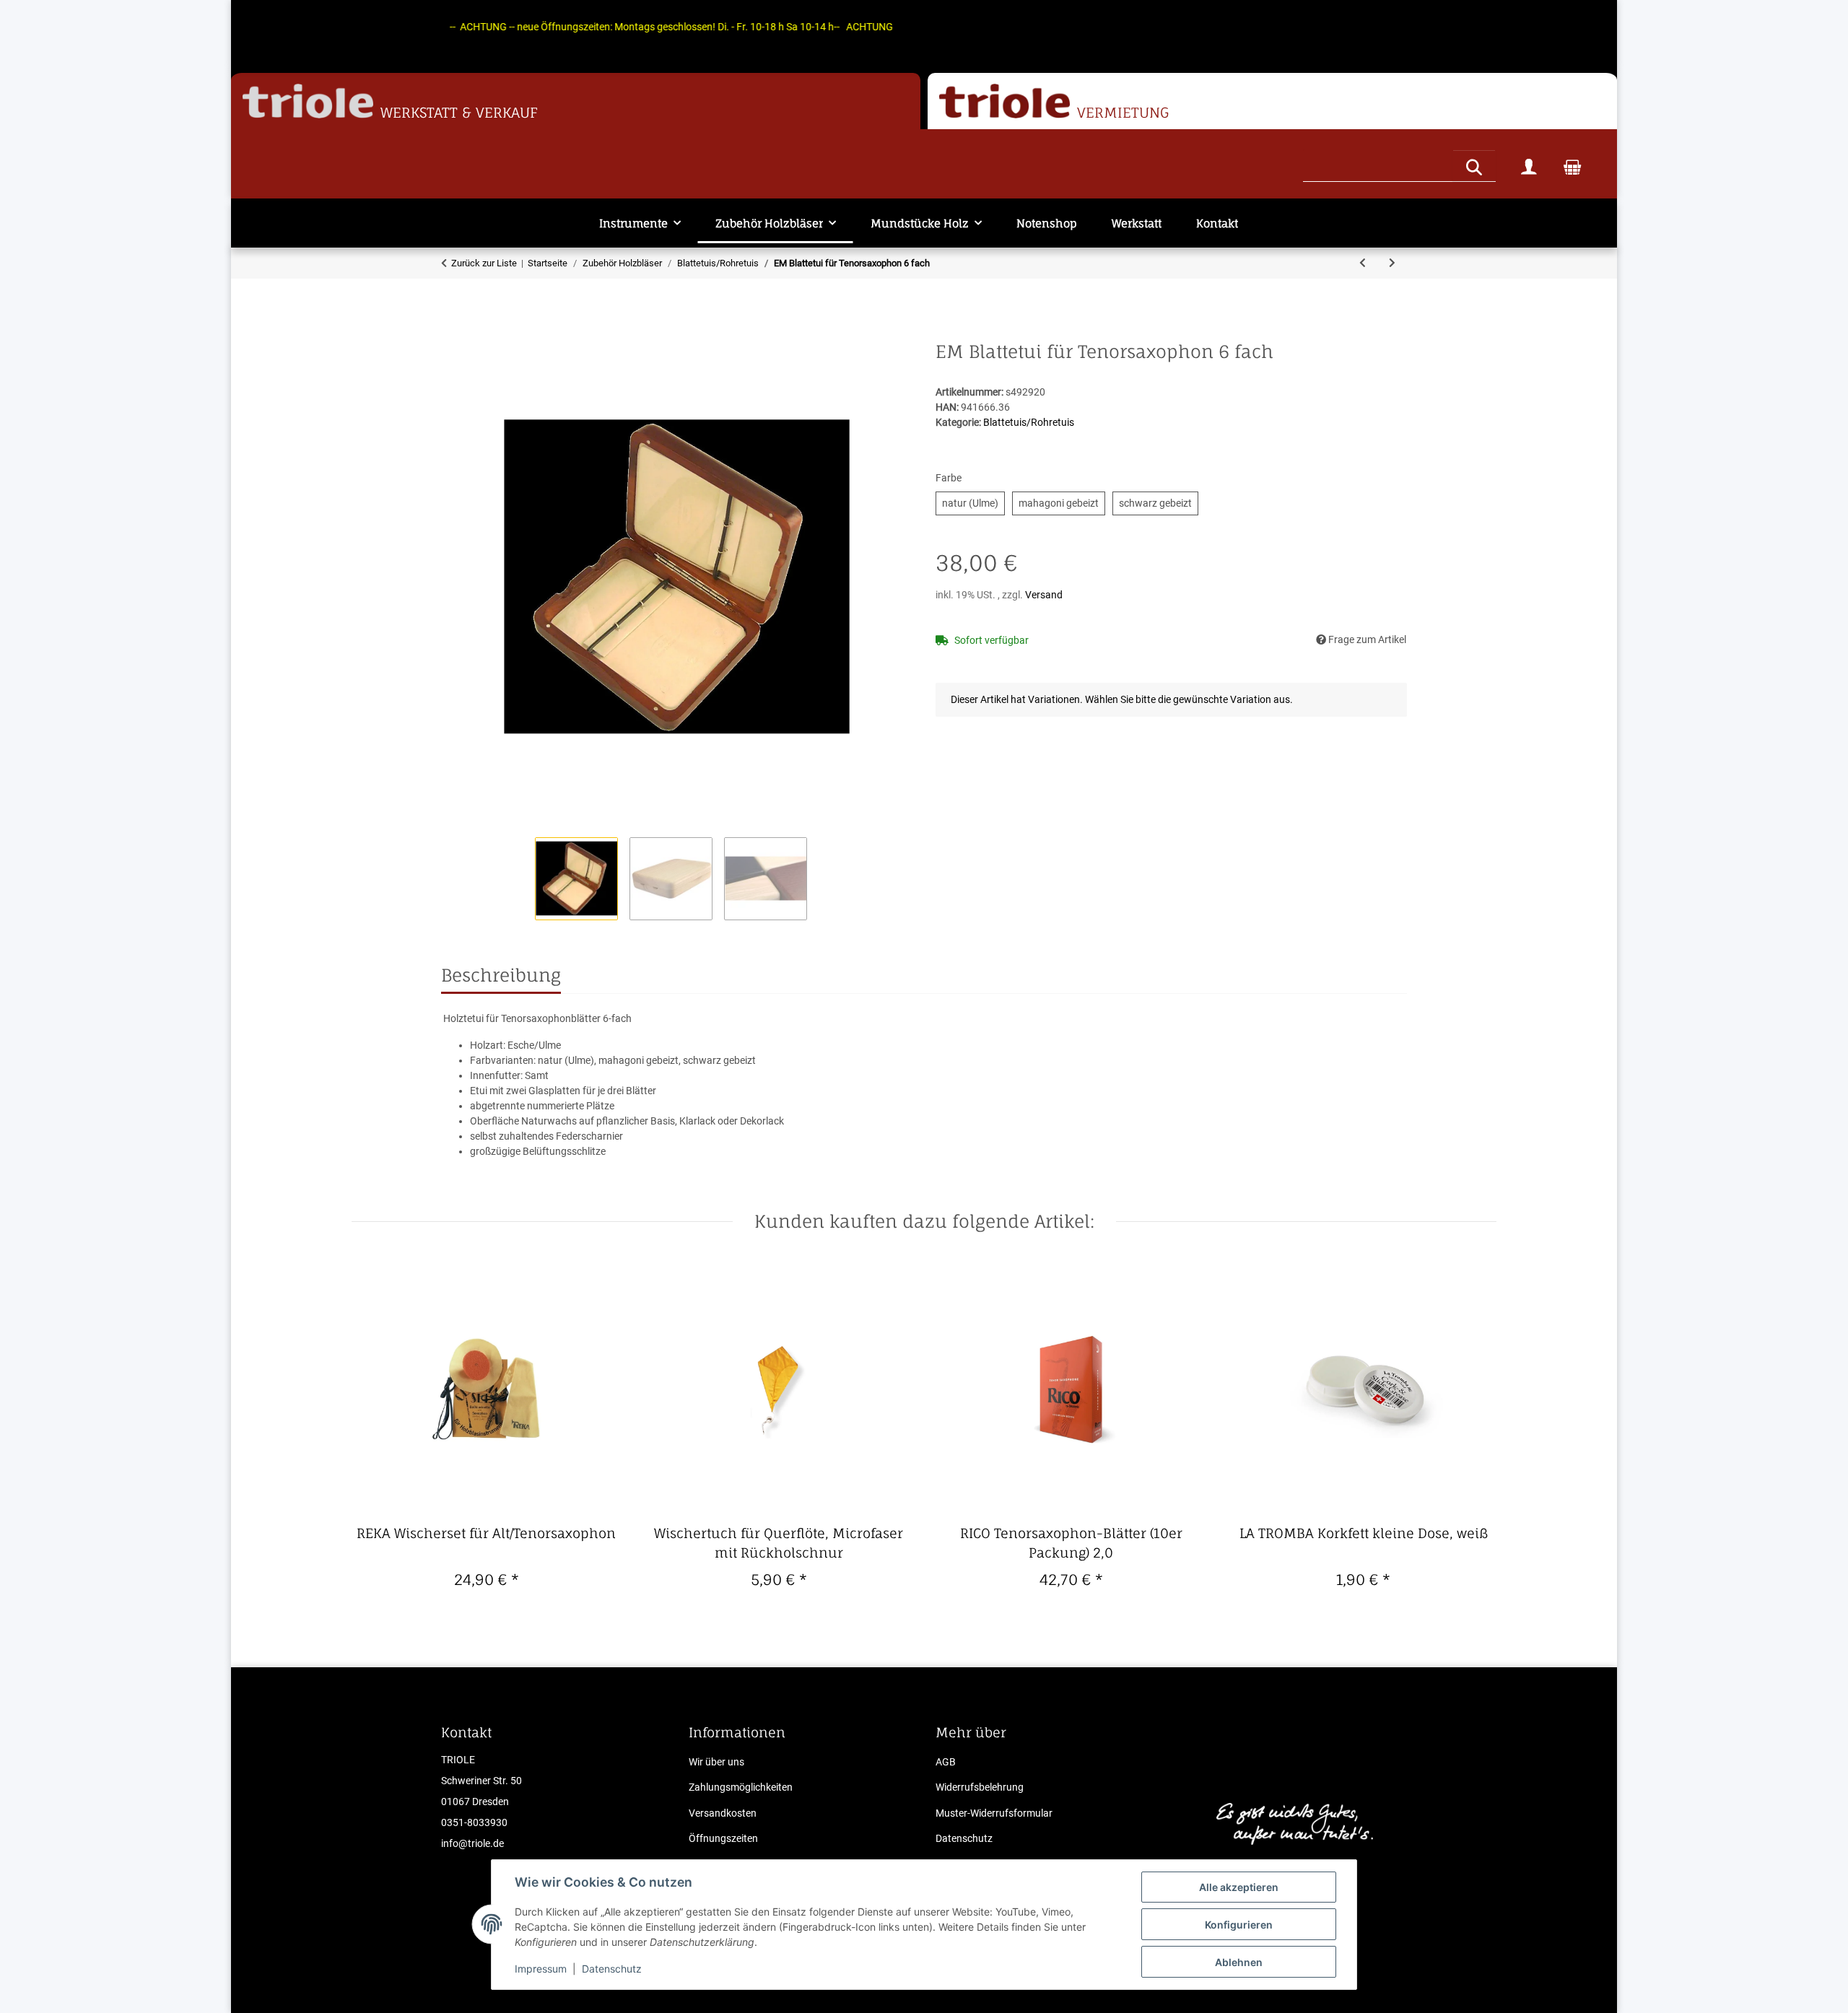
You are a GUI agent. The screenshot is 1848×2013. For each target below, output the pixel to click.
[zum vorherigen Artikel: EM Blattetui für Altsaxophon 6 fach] (1363, 263)
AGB (946, 1762)
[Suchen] (1474, 165)
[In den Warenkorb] (453, 333)
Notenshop (1047, 223)
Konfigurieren (1239, 1925)
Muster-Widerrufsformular (994, 1813)
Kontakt (1217, 223)
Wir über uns (716, 1762)
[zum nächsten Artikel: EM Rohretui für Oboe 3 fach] (1392, 263)
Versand (1044, 595)
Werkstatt (1137, 223)
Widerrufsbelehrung (980, 1787)
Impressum (541, 1969)
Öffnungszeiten (723, 1838)
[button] (1529, 166)
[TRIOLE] (308, 101)
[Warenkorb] (1572, 166)
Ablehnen (1239, 1962)
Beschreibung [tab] (501, 975)
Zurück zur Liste (484, 263)
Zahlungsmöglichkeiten (741, 1787)
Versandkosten (723, 1813)
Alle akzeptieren (1239, 1887)
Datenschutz (612, 1969)
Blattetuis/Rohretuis (1029, 422)
